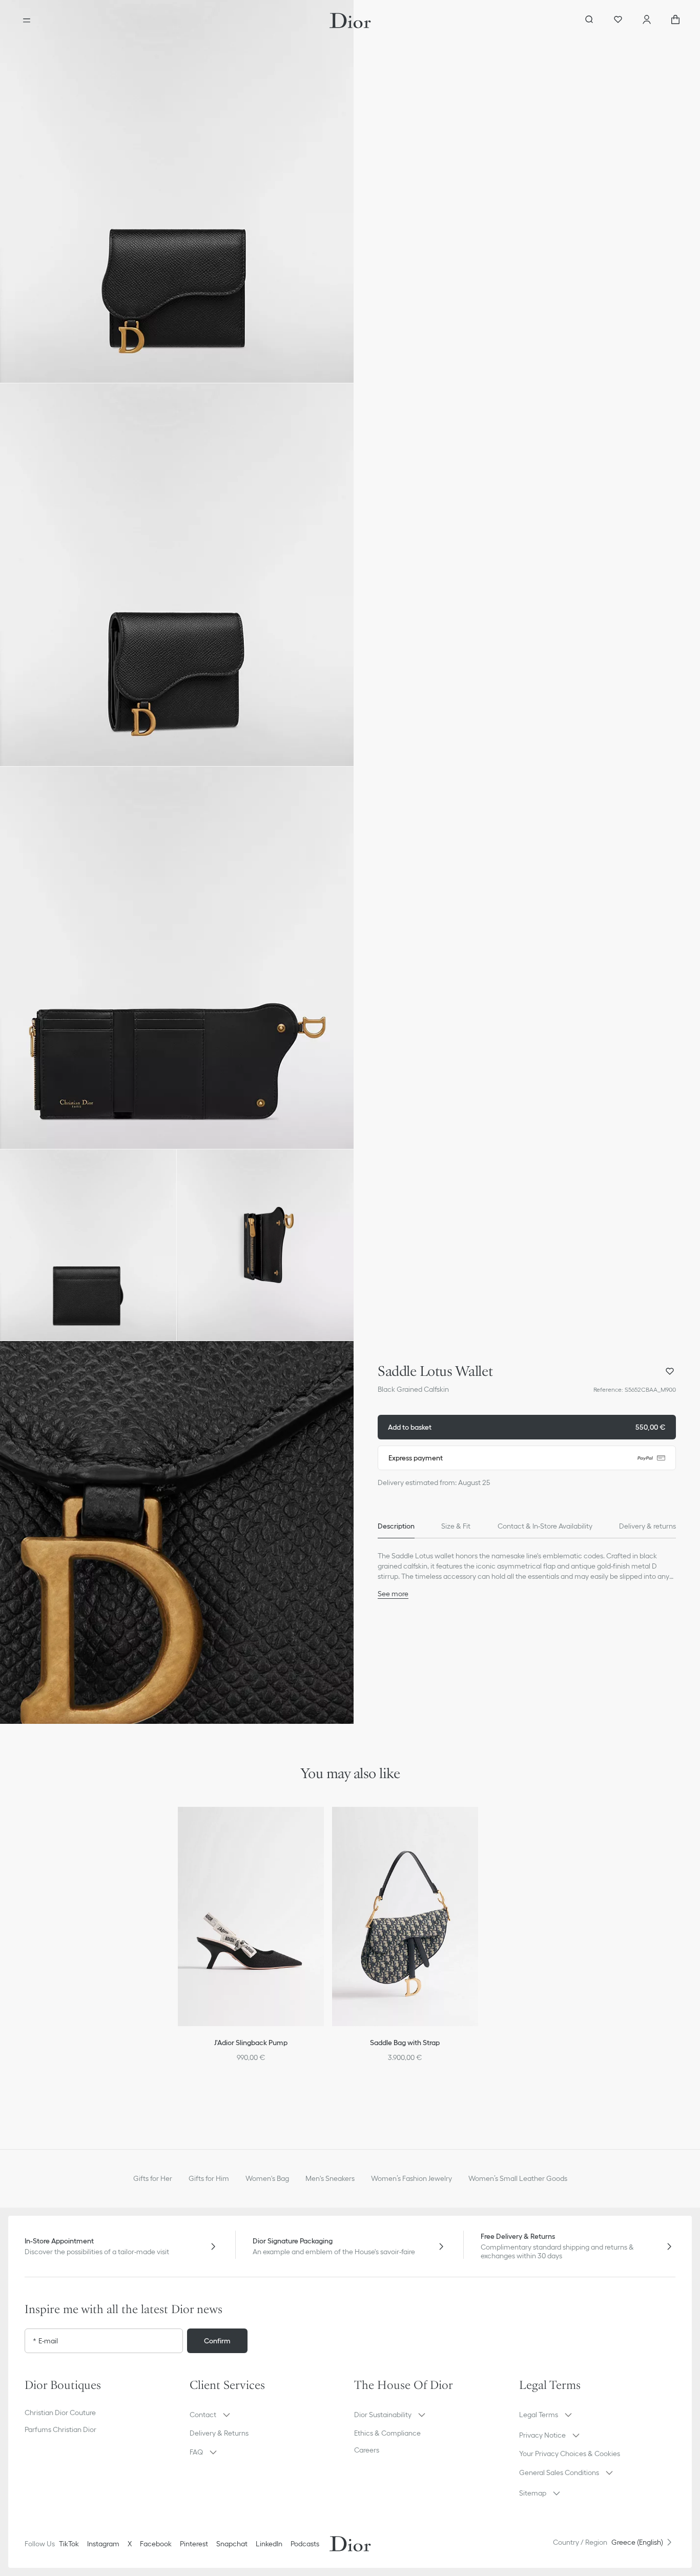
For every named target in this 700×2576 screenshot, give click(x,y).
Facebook (156, 2544)
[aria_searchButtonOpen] (589, 20)
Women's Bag (267, 2178)
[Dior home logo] (350, 20)
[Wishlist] (618, 20)
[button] (177, 191)
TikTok (69, 2544)
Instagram (103, 2544)
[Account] (647, 20)
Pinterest (194, 2544)
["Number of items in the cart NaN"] (675, 20)
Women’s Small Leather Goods (518, 2178)
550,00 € (527, 1427)
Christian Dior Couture (60, 2413)
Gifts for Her (153, 2178)
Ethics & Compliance (387, 2433)
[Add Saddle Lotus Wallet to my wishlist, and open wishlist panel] (670, 1371)
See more (393, 1594)
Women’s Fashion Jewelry (411, 2178)
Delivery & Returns (219, 2433)
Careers (367, 2450)
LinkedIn (269, 2544)
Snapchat (232, 2544)
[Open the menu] (27, 20)
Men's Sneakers (330, 2178)
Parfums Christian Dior (60, 2429)
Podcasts (305, 2544)
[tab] (396, 1526)
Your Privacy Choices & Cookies (570, 2454)
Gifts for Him (209, 2178)
